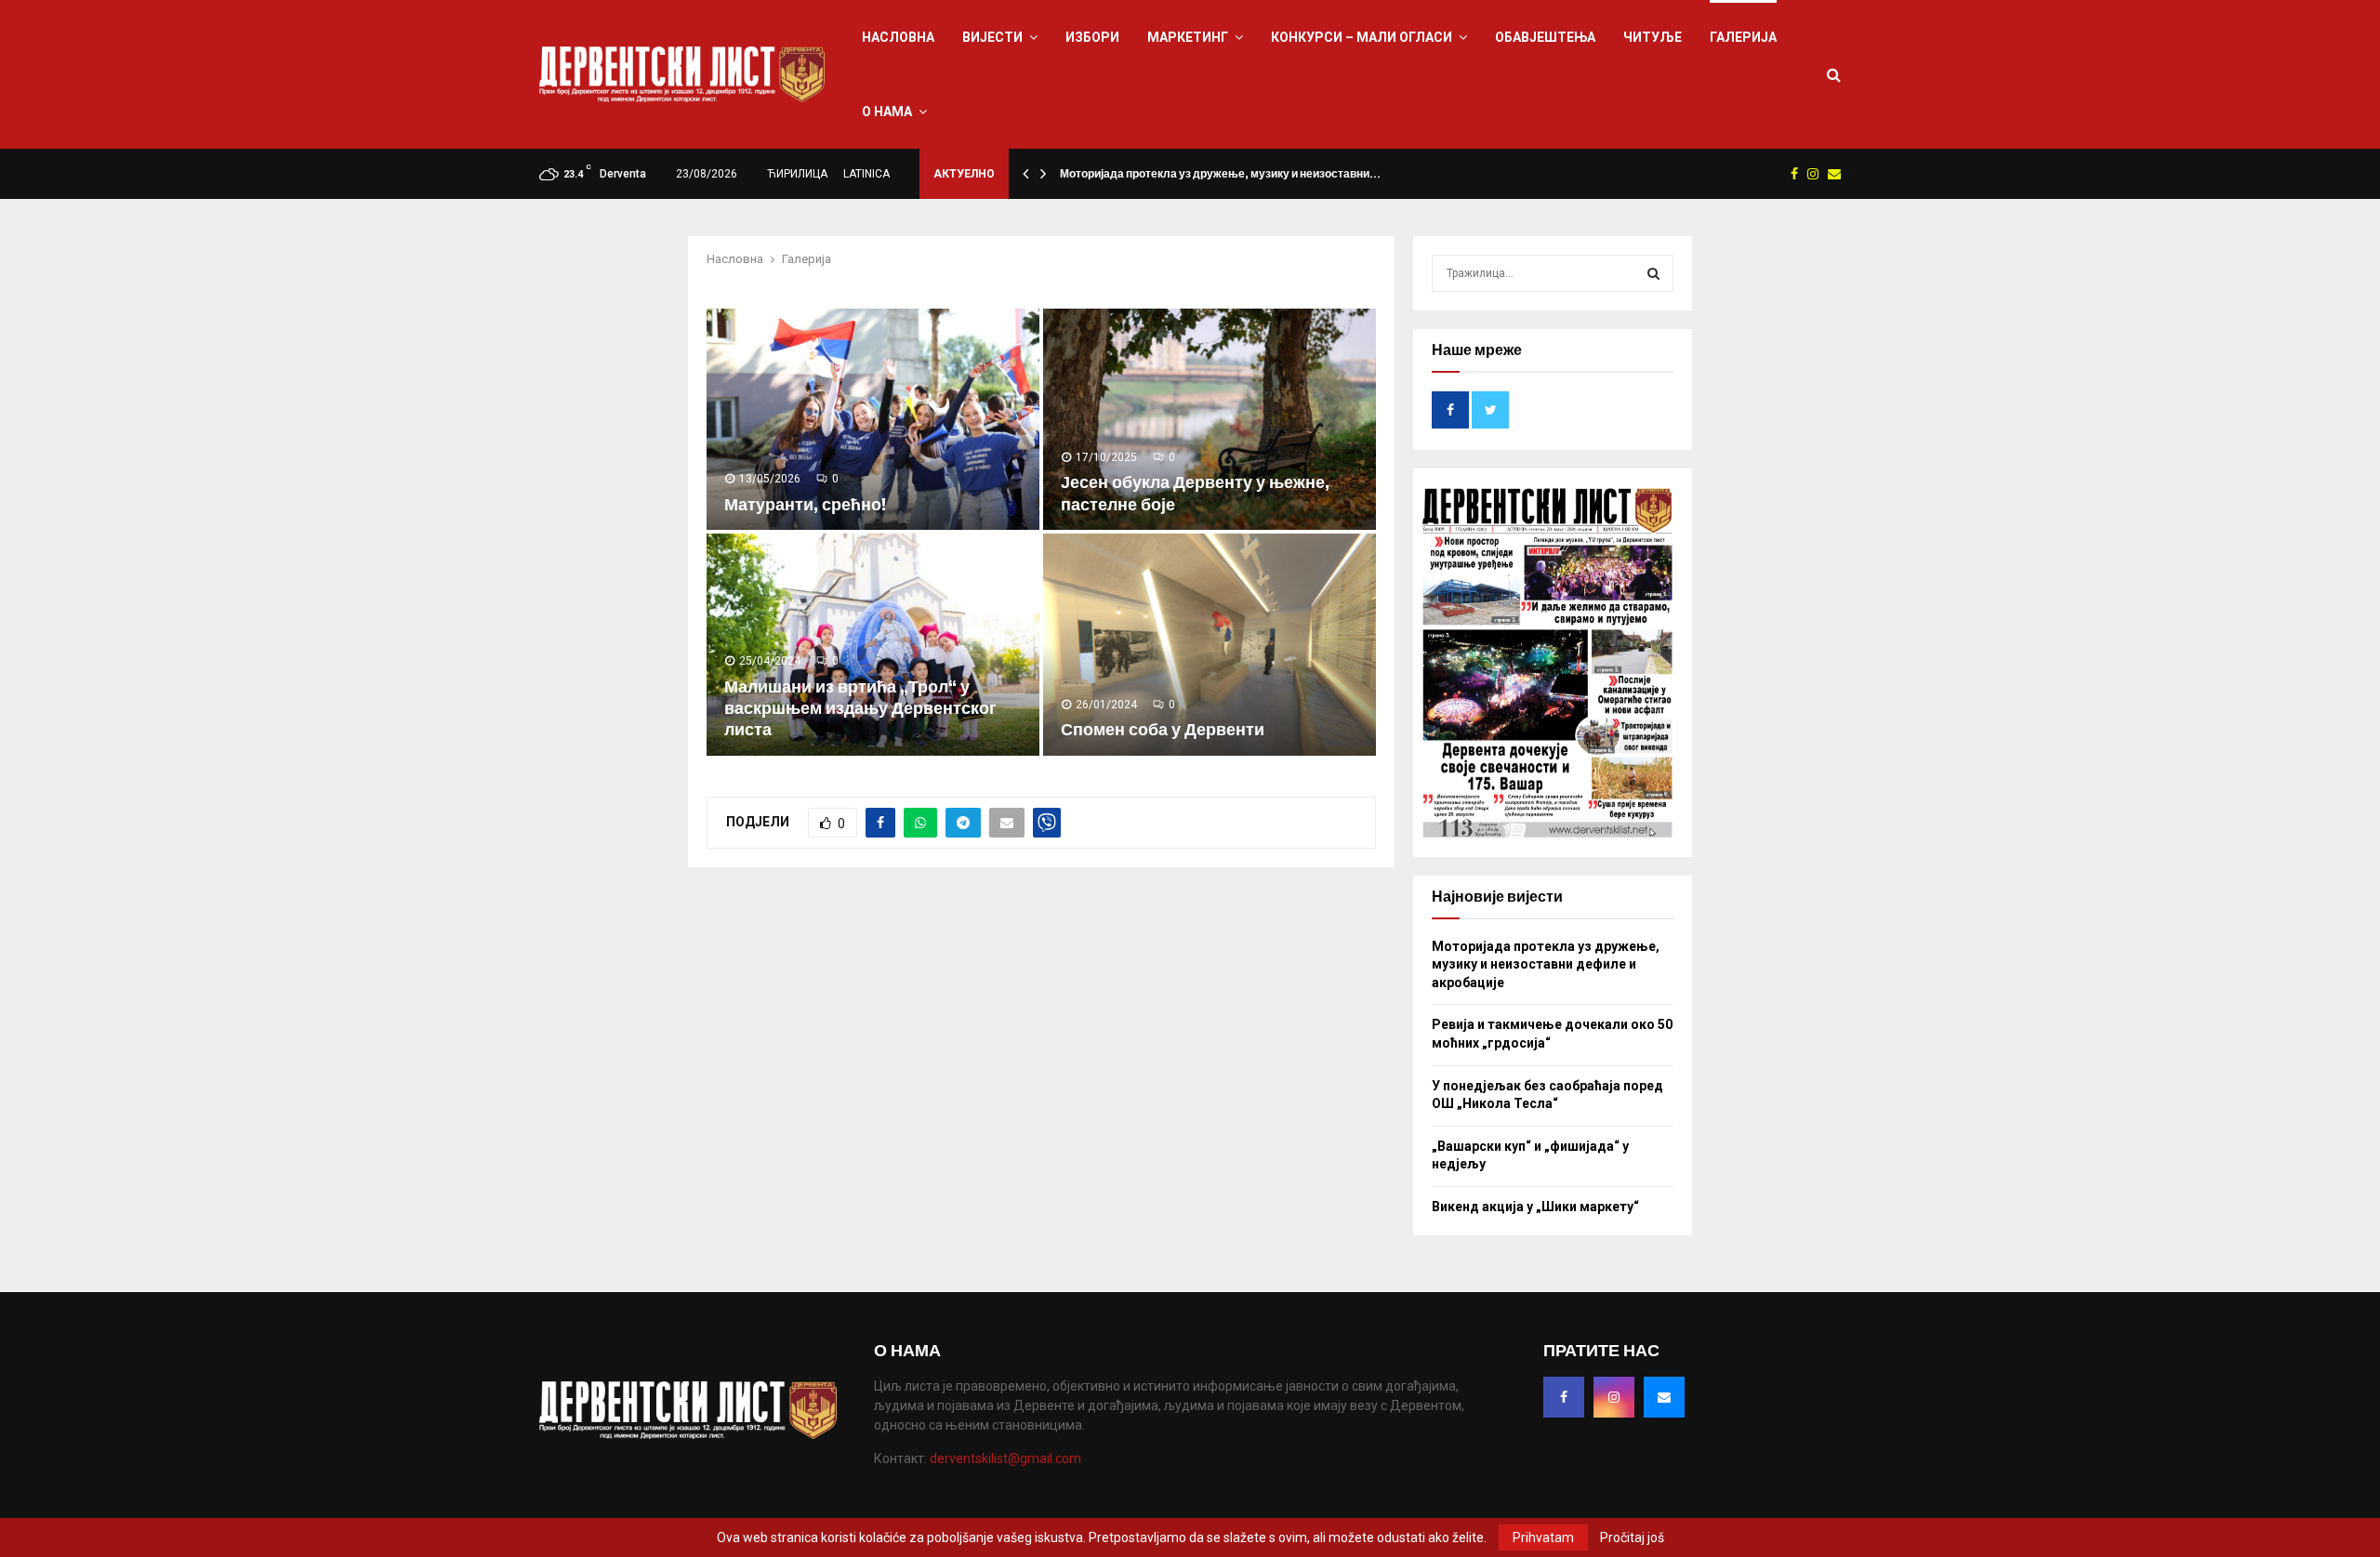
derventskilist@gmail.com (1005, 1458)
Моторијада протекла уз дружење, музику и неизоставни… (1220, 174)
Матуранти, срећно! (805, 505)
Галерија (1743, 37)
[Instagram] (1614, 1397)
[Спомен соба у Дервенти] (1210, 645)
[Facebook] (1564, 1397)
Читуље (1653, 37)
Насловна (898, 37)
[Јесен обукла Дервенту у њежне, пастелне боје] (1210, 420)
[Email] (1664, 1397)
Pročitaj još (1632, 1537)
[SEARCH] (1653, 273)
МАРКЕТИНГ (1188, 37)
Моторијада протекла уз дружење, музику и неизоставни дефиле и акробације (1546, 964)
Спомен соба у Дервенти (1163, 730)
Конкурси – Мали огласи (1362, 37)
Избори (1092, 37)
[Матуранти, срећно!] (873, 420)
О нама (887, 112)
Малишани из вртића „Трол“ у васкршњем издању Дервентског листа (860, 709)
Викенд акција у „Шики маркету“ (1535, 1207)
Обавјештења (1545, 37)
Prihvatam (1543, 1537)
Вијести (992, 37)
